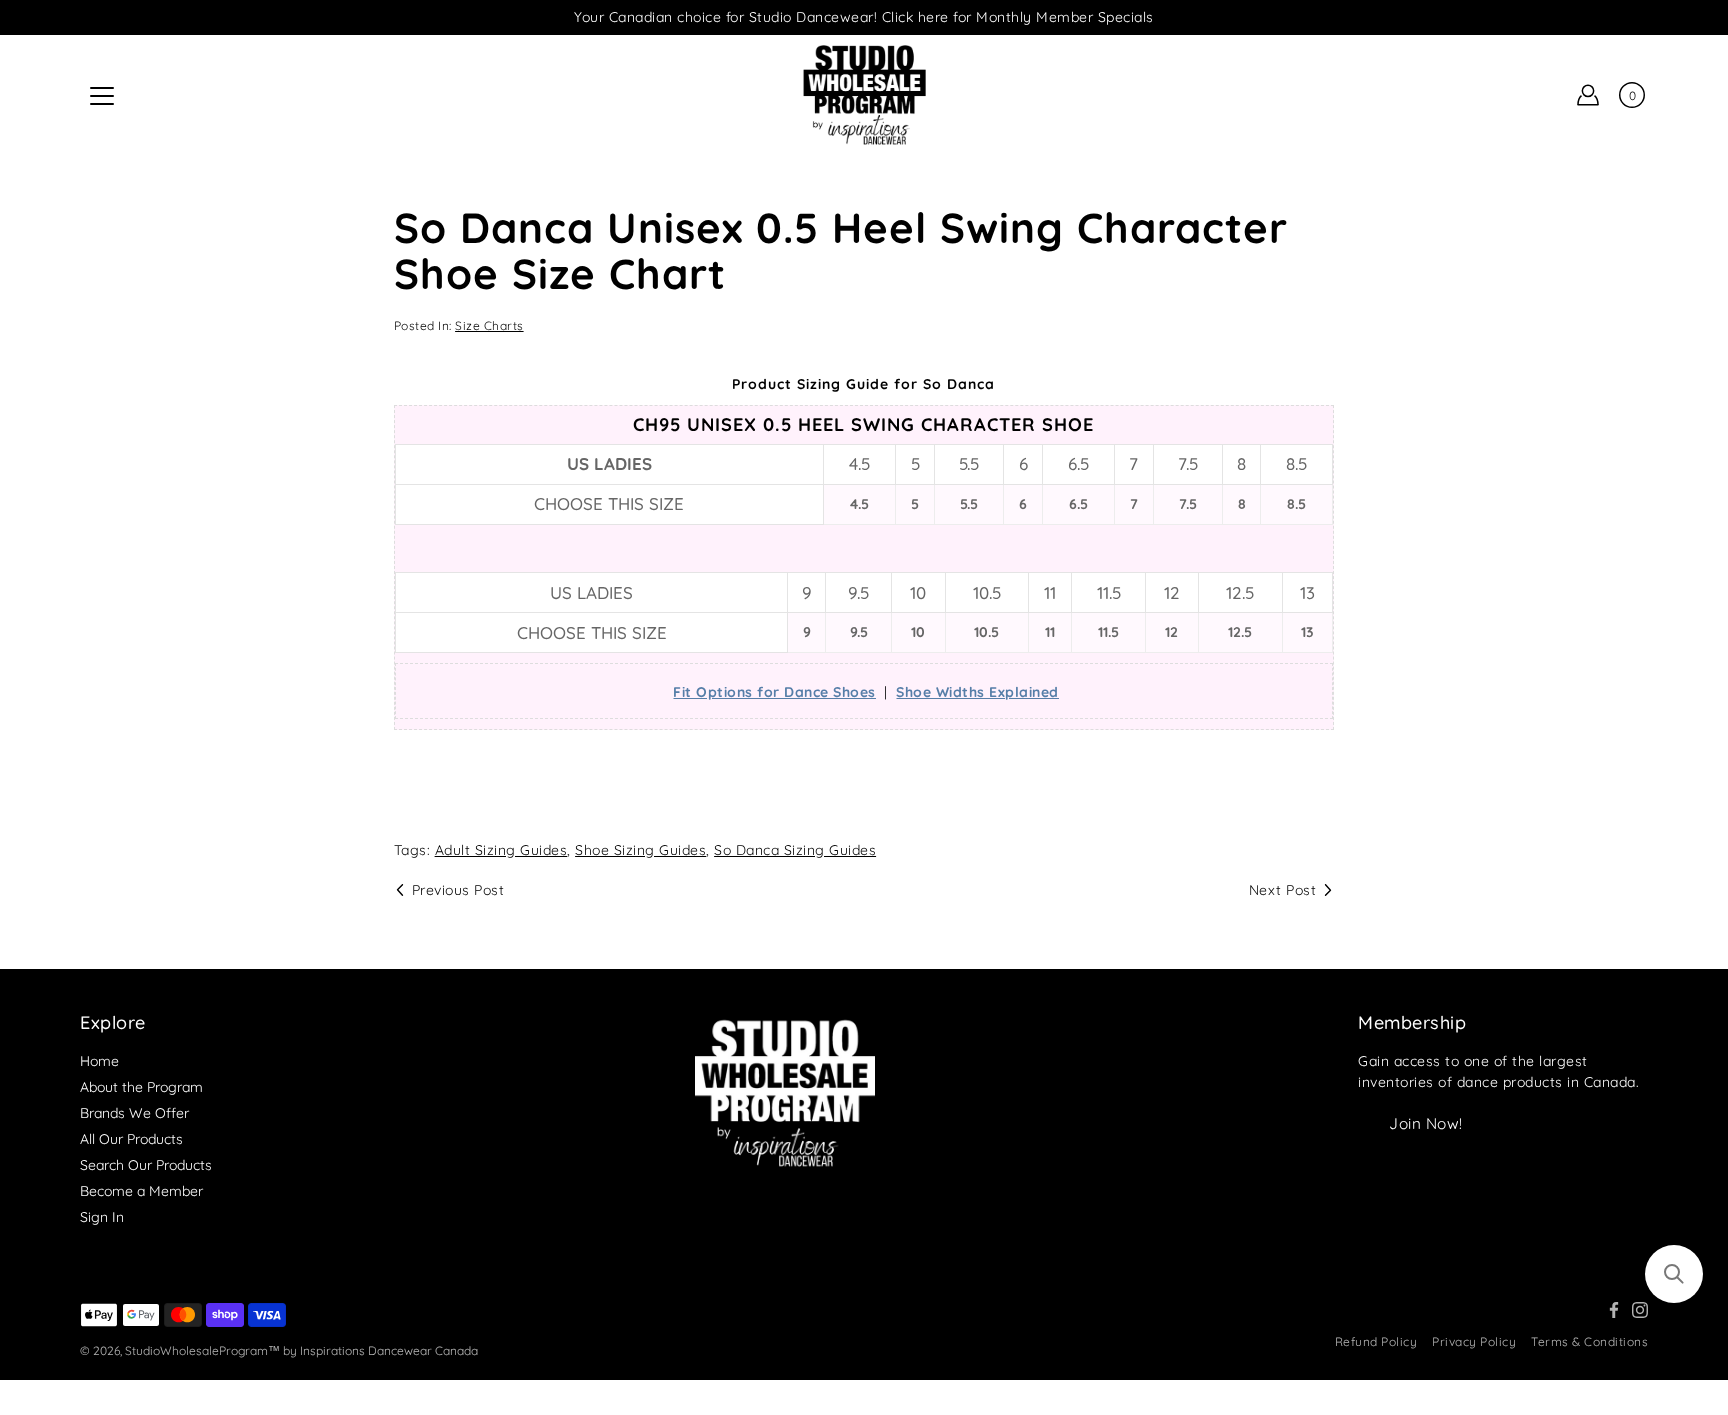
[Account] (1588, 95)
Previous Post (458, 890)
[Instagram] (1640, 1310)
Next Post (1283, 890)
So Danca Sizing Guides (795, 850)
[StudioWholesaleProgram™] (864, 95)
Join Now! (1426, 1123)
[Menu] (102, 96)
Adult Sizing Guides (501, 850)
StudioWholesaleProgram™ (202, 1350)
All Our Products (131, 1139)
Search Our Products (146, 1165)
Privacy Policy (1474, 1341)
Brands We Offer (134, 1113)
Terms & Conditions (1589, 1341)
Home (99, 1061)
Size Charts (489, 325)
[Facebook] (1614, 1310)
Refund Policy (1376, 1341)
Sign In (102, 1217)
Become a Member (141, 1191)
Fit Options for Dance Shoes (774, 692)
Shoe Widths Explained (977, 692)
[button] (1674, 1274)
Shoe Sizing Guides (640, 850)
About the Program (141, 1087)
